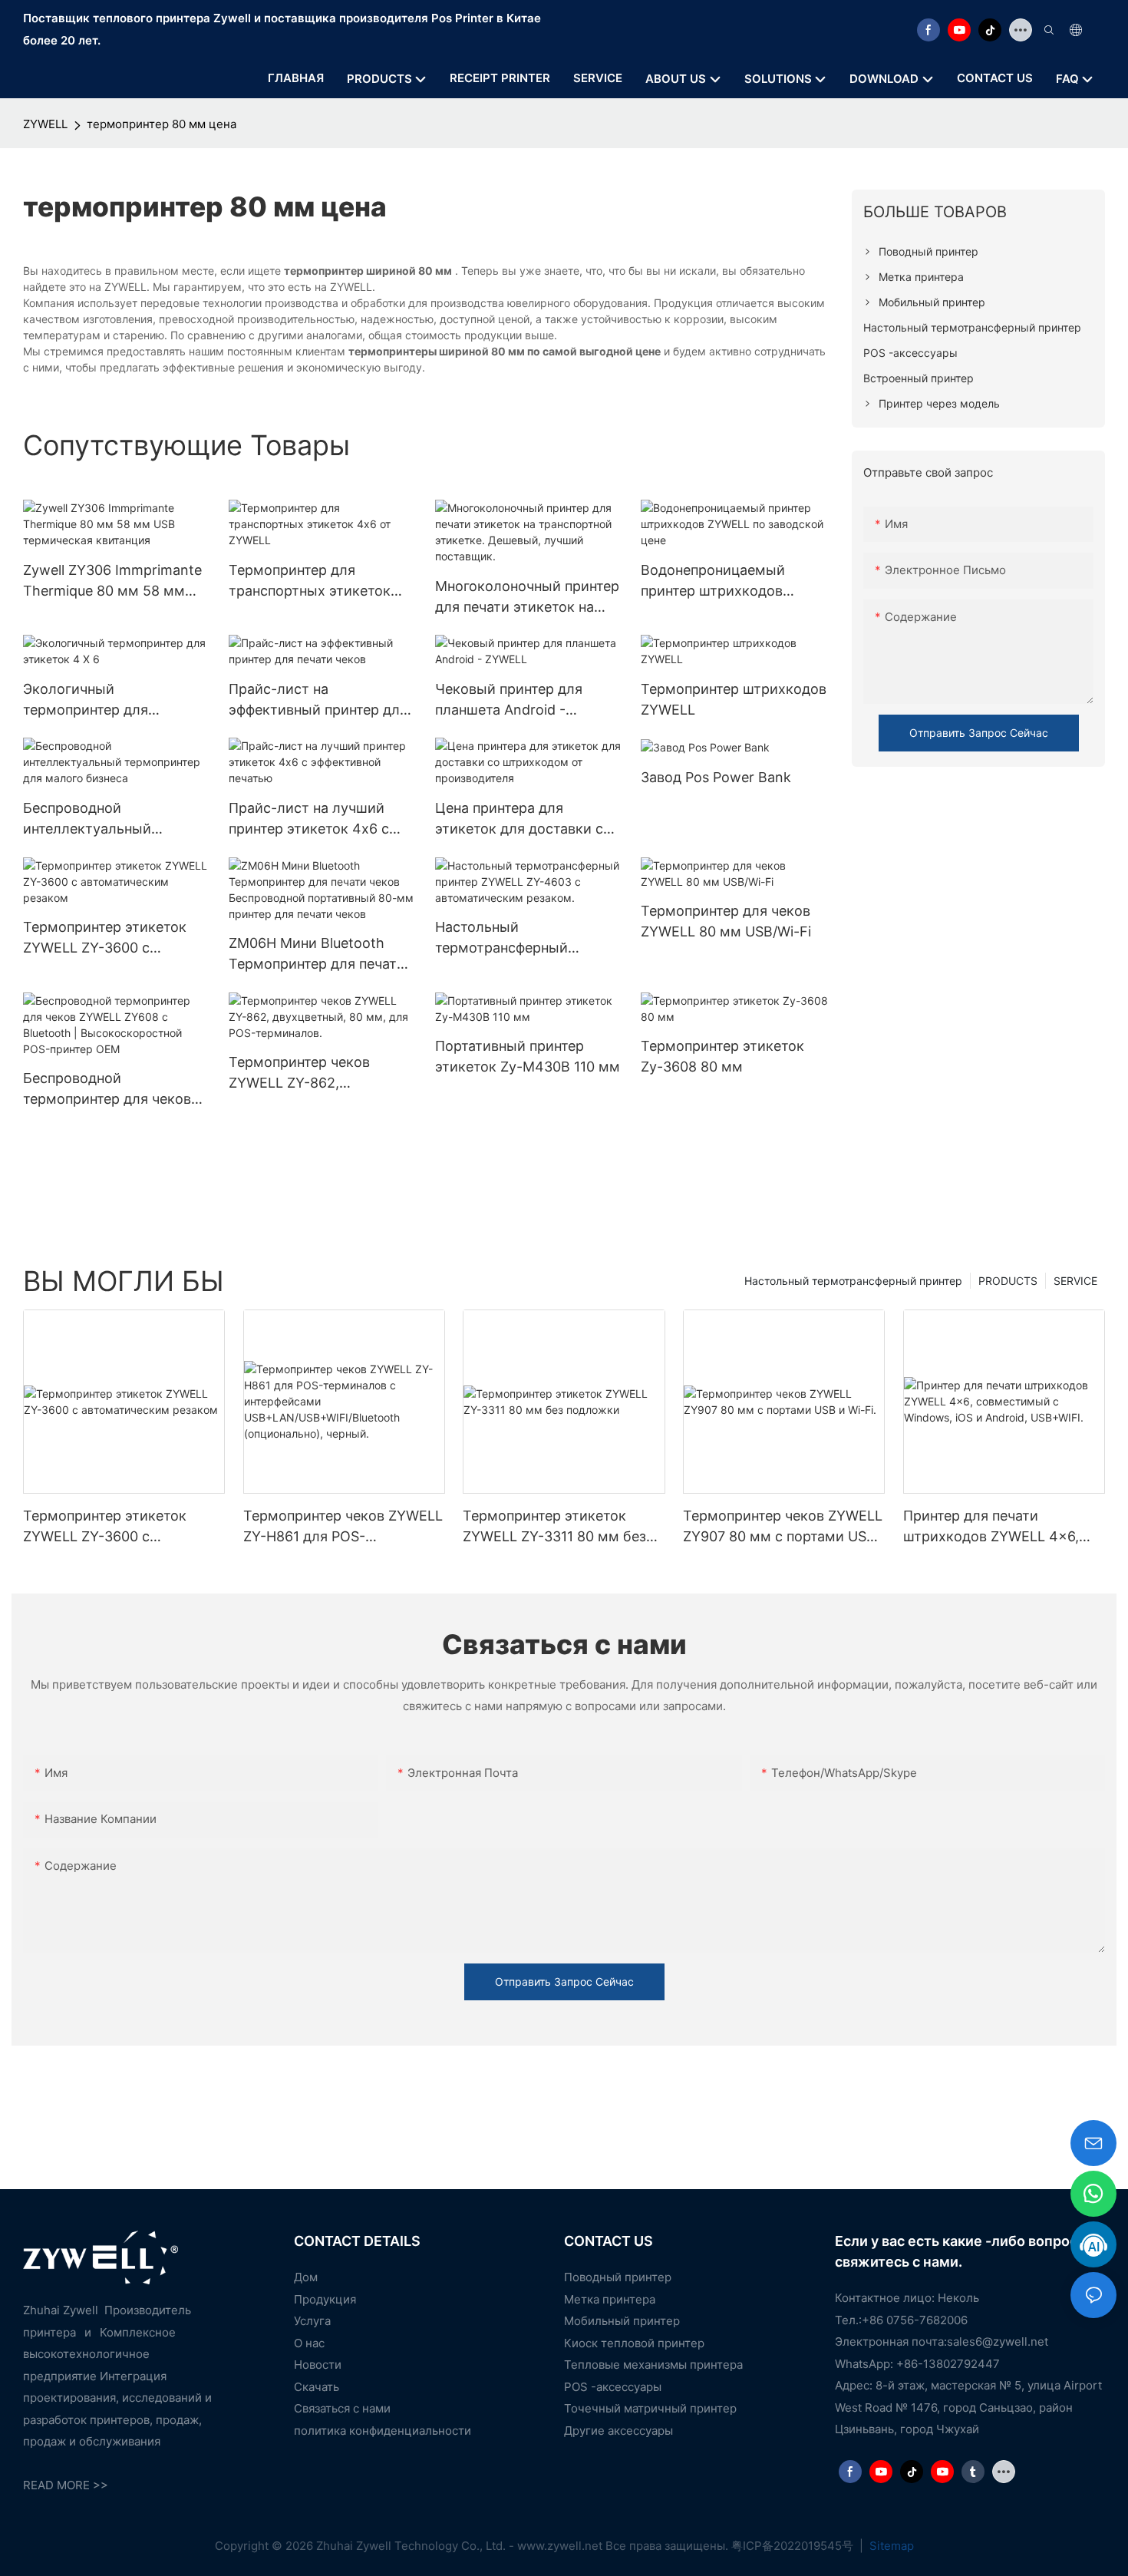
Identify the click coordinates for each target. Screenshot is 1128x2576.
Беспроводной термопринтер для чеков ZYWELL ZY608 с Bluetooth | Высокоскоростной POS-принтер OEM (113, 1090)
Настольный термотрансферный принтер (853, 1281)
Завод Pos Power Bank (716, 777)
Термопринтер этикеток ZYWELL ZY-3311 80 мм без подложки (554, 1527)
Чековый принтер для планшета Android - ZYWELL (509, 700)
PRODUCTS (1008, 1281)
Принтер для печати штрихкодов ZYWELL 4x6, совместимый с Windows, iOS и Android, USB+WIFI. (1004, 1527)
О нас (309, 2343)
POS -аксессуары (613, 2387)
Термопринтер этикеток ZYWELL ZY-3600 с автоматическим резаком (111, 938)
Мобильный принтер (622, 2321)
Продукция (325, 2299)
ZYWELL (45, 124)
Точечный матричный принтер (650, 2408)
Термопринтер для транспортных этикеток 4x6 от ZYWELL (310, 581)
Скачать (317, 2387)
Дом (306, 2277)
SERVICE (1075, 1281)
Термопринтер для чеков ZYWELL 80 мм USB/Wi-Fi (726, 921)
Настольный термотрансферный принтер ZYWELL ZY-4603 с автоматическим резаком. (528, 938)
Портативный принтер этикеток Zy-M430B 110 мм (528, 1056)
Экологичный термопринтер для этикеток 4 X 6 (86, 700)
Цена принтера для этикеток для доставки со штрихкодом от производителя (523, 819)
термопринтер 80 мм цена (162, 124)
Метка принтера (610, 2299)
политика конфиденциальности (383, 2431)
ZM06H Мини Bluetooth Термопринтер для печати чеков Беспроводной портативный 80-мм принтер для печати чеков (317, 954)
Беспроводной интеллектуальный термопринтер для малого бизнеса (112, 819)
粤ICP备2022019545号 (794, 2546)
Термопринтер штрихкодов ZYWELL (734, 699)
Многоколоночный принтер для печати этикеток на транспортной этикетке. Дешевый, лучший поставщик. (527, 598)
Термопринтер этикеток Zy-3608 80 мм (722, 1056)
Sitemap (890, 2546)
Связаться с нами (342, 2408)
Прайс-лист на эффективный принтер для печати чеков (318, 700)
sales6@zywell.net (998, 2342)
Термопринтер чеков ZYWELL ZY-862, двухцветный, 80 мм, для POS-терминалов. (315, 1073)
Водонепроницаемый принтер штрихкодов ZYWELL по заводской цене (733, 581)
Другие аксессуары (618, 2431)
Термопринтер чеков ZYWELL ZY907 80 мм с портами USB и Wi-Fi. (783, 1527)
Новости (318, 2365)
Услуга (312, 2321)
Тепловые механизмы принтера (653, 2365)
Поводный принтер (618, 2277)
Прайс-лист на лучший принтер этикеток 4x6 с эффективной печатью (309, 819)
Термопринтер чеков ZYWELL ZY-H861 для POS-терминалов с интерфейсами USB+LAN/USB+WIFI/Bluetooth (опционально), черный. (343, 1527)
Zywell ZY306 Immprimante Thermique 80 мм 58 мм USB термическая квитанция (112, 581)
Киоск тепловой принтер (634, 2343)
